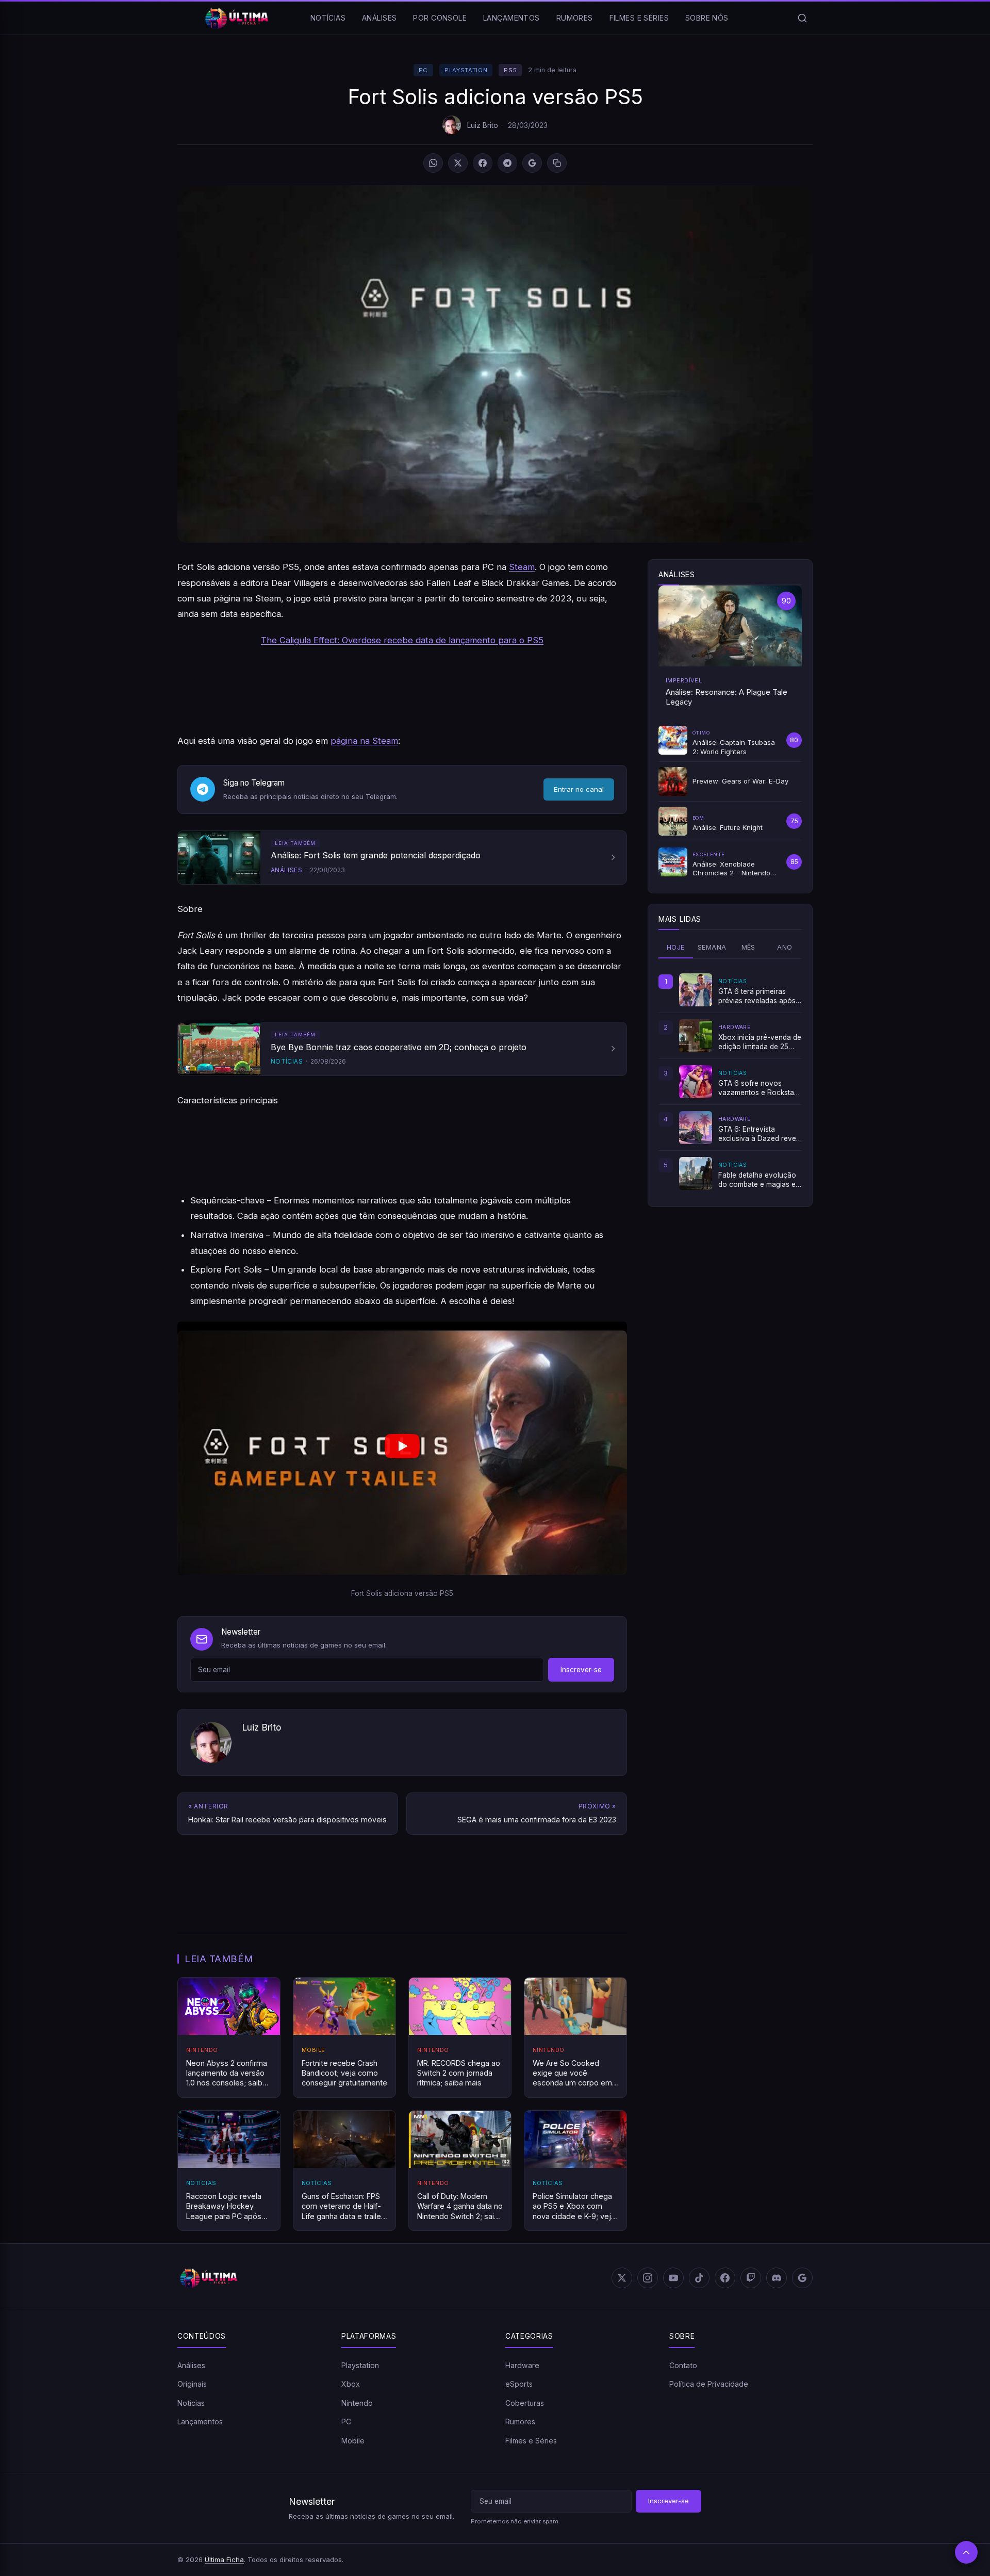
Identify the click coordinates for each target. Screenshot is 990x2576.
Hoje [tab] (676, 947)
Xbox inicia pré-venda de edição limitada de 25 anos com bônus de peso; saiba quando (760, 1042)
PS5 (510, 70)
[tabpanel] (730, 1082)
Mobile (353, 2441)
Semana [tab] (712, 947)
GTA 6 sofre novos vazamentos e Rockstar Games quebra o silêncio (759, 1088)
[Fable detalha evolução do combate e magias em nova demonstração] (696, 1173)
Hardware (522, 2365)
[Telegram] (507, 163)
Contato (683, 2365)
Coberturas (525, 2403)
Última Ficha (224, 2559)
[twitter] (622, 2278)
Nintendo (357, 2403)
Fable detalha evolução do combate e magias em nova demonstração (760, 1180)
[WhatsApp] (433, 163)
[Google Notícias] (802, 2278)
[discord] (777, 2278)
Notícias (328, 18)
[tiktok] (699, 2278)
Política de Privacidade (709, 2384)
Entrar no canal (579, 789)
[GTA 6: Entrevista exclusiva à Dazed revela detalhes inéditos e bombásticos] (696, 1128)
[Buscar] (802, 18)
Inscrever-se (581, 1670)
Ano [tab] (785, 947)
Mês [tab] (748, 947)
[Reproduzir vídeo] (402, 1448)
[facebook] (725, 2278)
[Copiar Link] (557, 163)
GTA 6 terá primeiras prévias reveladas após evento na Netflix (757, 997)
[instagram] (648, 2278)
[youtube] (673, 2278)
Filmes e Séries (639, 18)
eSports (519, 2384)
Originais (192, 2384)
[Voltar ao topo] (966, 2552)
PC (423, 70)
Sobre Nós (707, 18)
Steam (522, 567)
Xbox (351, 2384)
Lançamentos (511, 18)
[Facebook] (483, 163)
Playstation (466, 70)
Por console (440, 18)
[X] (458, 163)
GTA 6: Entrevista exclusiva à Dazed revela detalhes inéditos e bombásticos (760, 1134)
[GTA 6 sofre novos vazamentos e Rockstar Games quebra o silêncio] (696, 1082)
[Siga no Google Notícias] (532, 163)
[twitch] (751, 2278)
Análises (379, 18)
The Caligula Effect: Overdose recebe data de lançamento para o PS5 (402, 640)
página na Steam (364, 741)
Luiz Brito (483, 125)
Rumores (575, 18)
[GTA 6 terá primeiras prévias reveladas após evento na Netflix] (696, 990)
